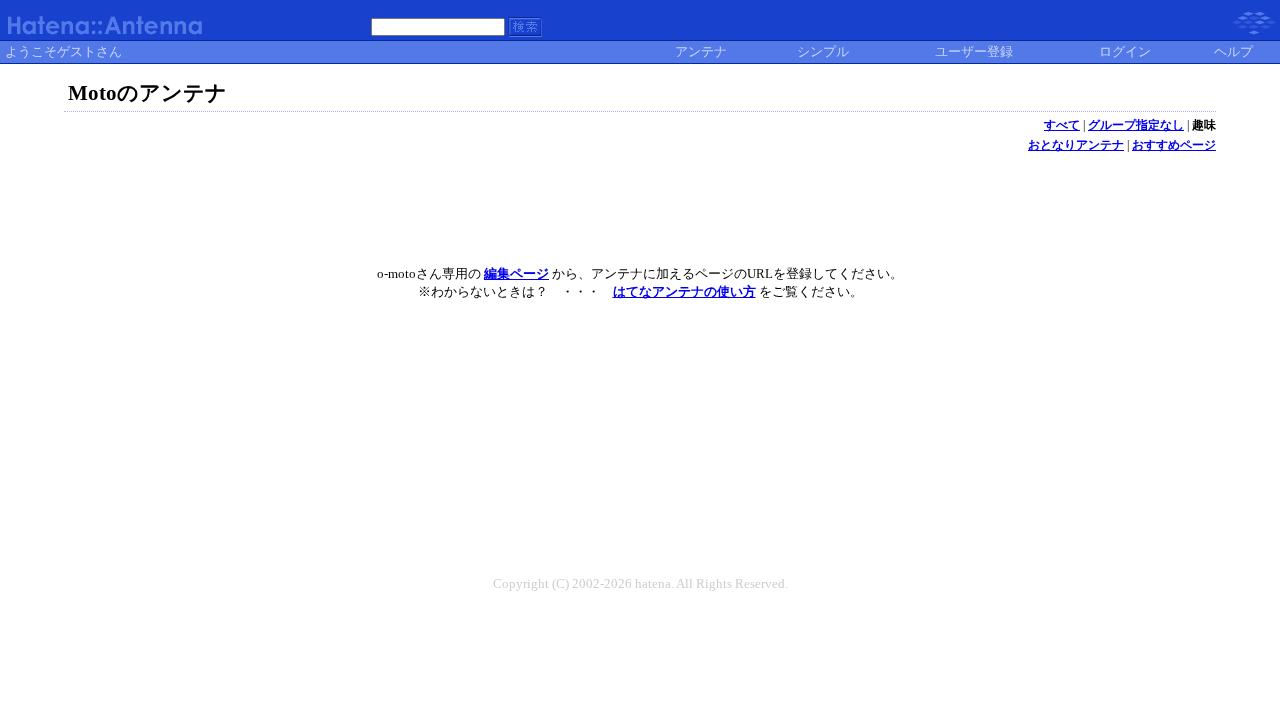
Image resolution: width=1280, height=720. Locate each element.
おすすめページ (1174, 145)
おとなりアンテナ (1076, 145)
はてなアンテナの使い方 (684, 291)
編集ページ (516, 273)
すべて (1062, 125)
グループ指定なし (1136, 125)
